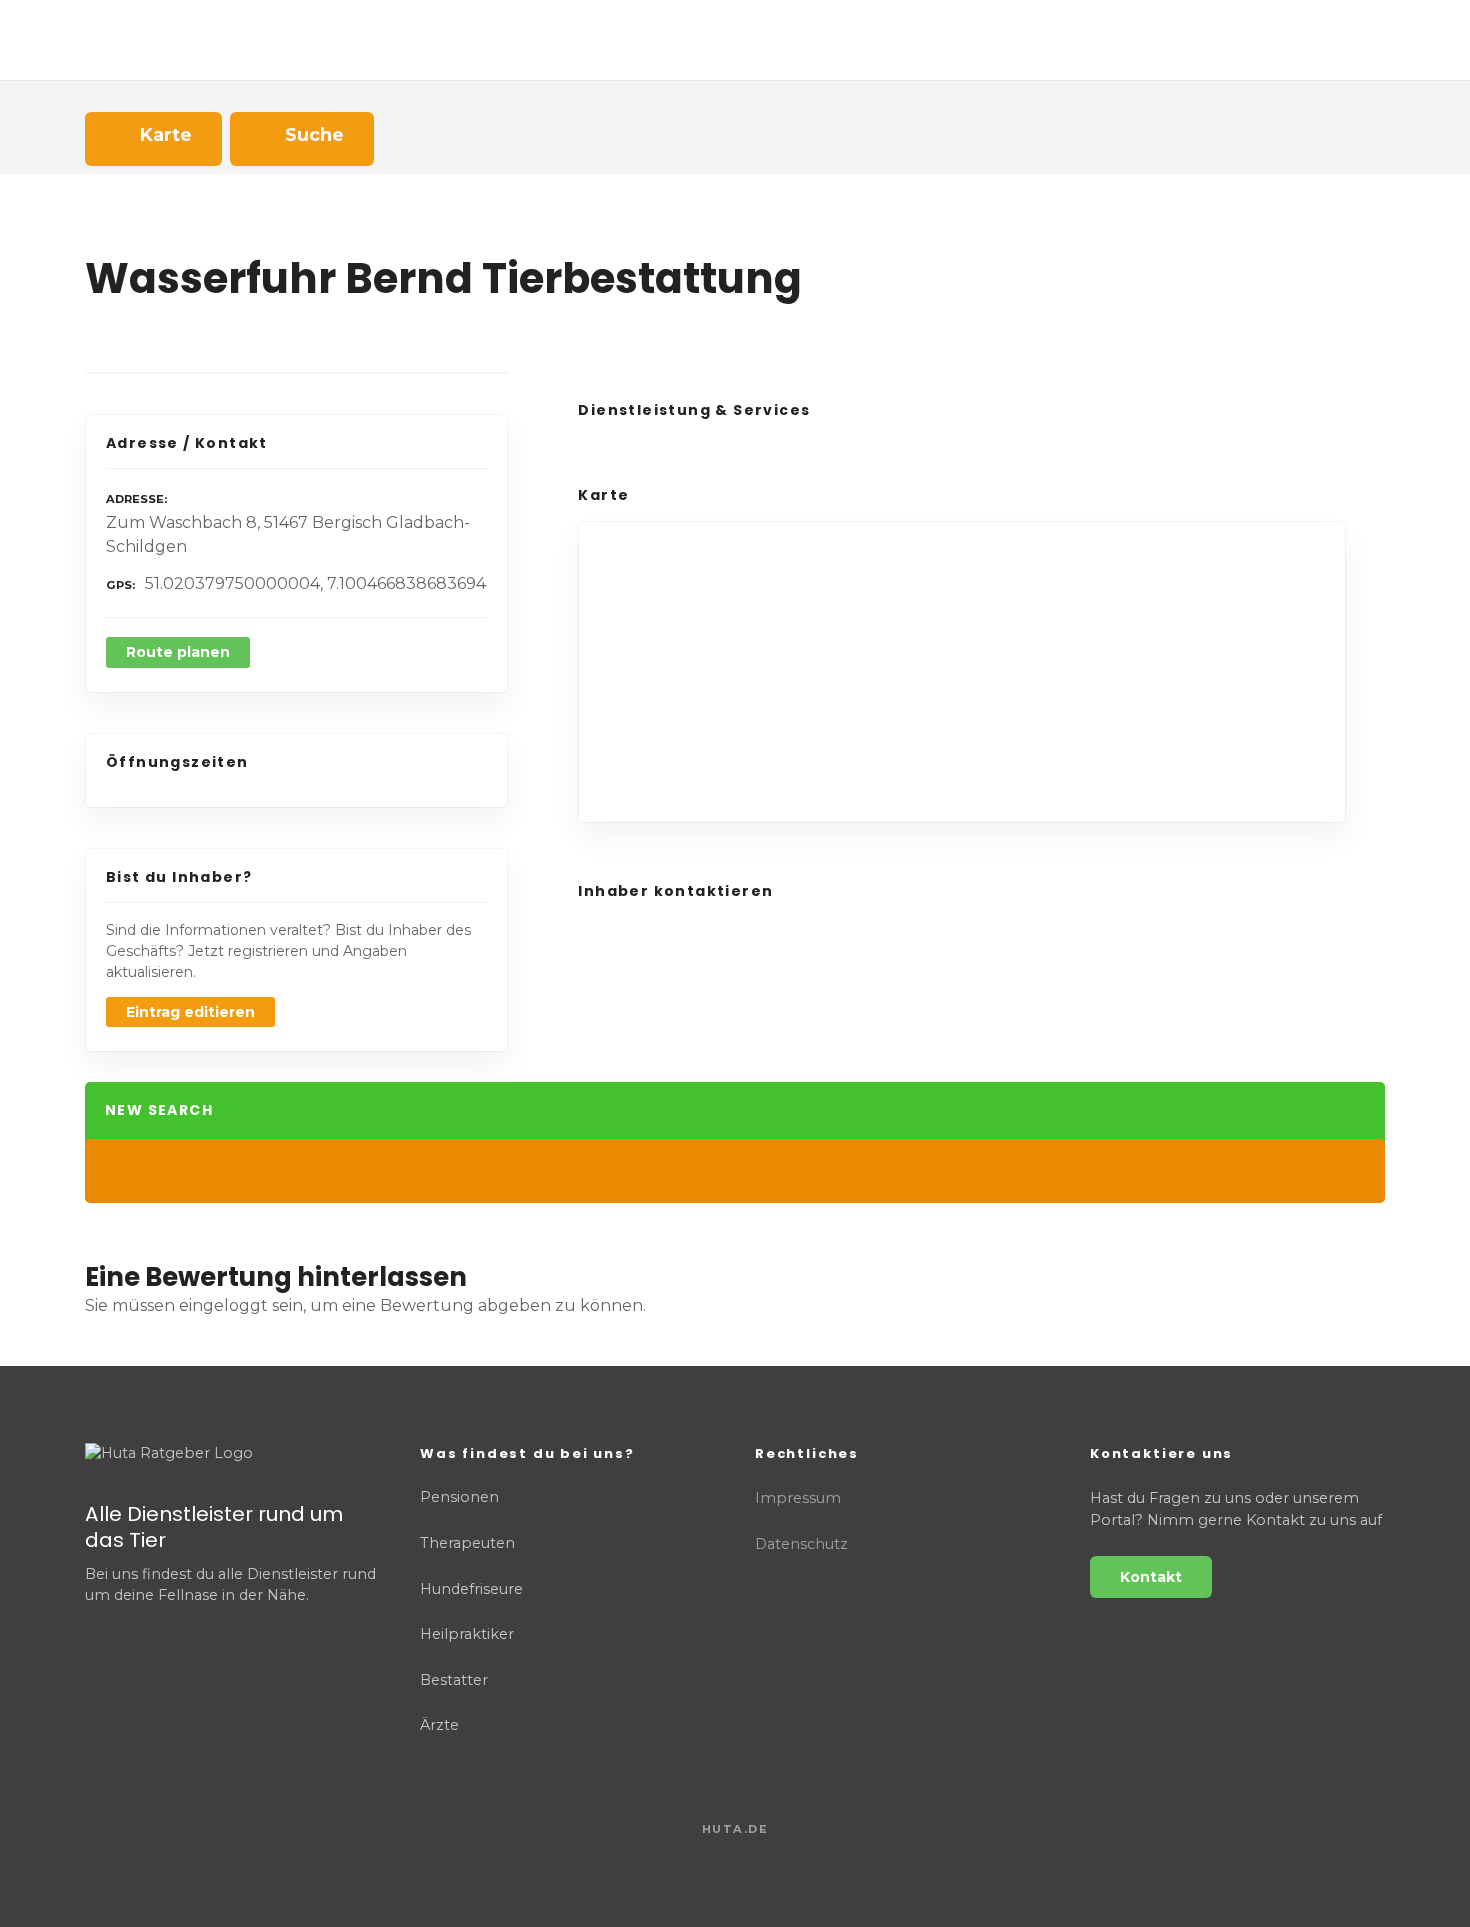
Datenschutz (801, 1544)
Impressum (798, 1498)
